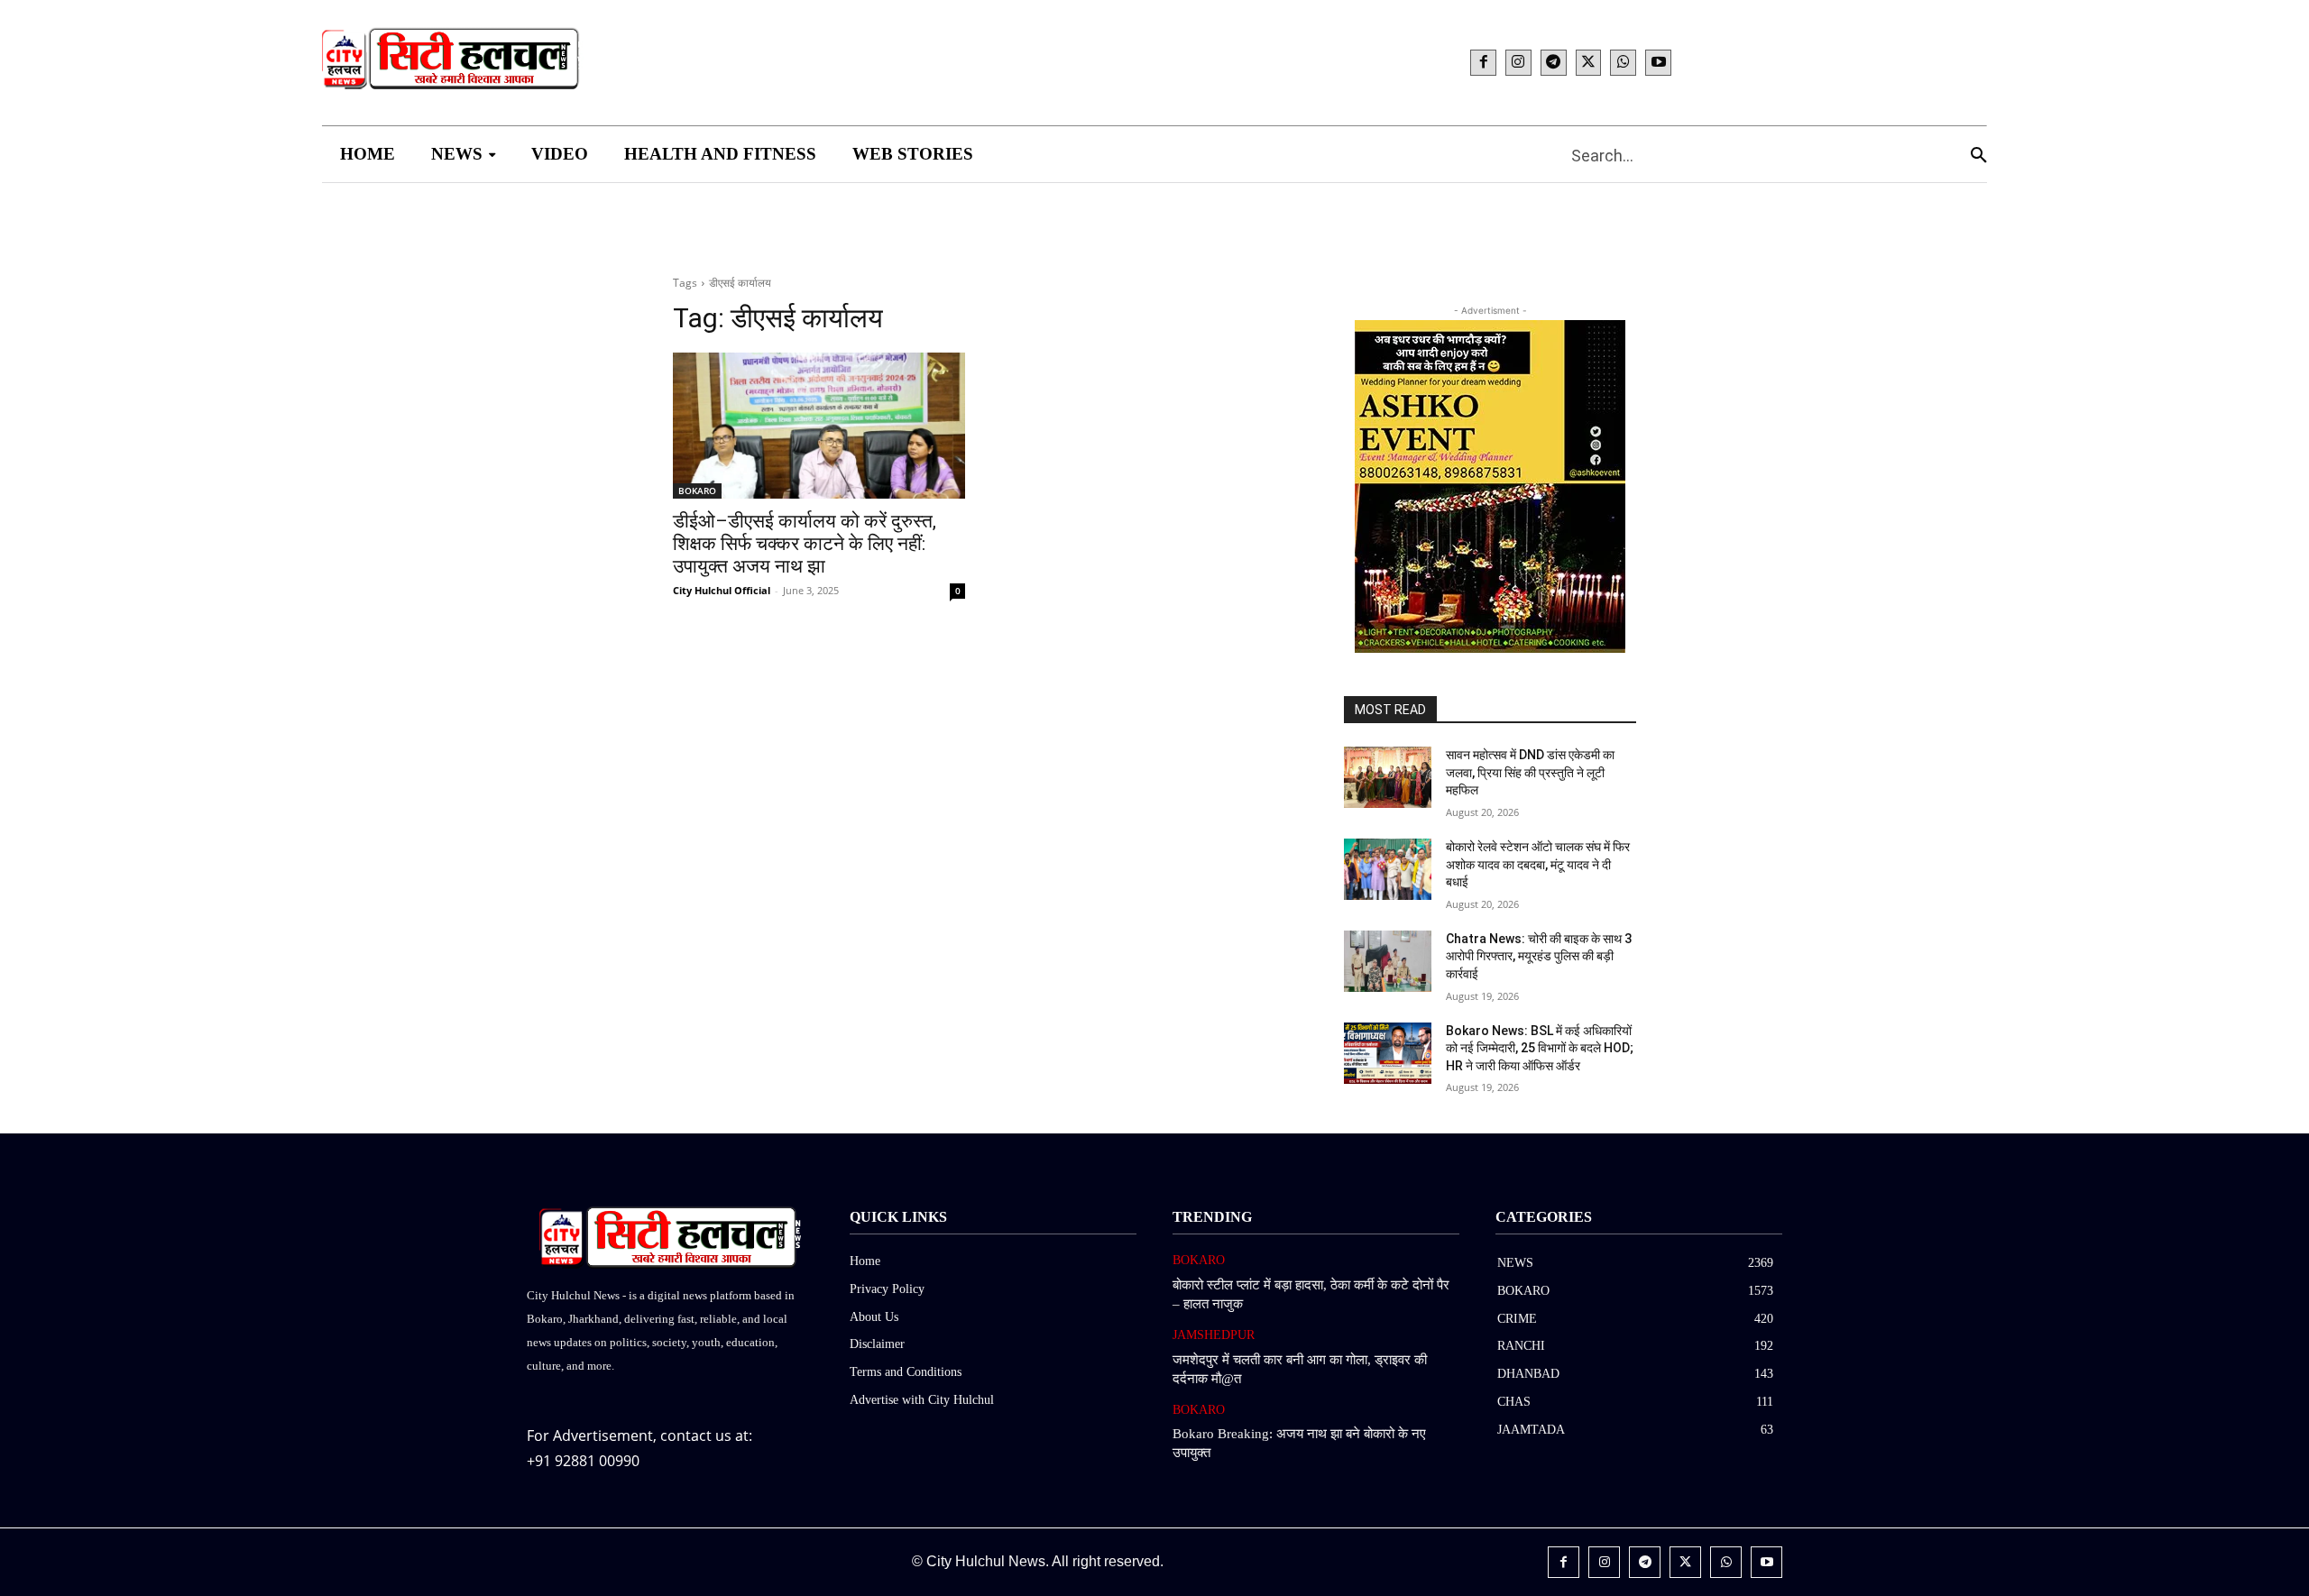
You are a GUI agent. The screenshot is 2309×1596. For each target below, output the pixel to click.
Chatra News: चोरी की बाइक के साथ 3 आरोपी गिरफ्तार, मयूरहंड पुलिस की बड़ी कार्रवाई (1539, 956)
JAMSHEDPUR (1214, 1335)
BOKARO (697, 491)
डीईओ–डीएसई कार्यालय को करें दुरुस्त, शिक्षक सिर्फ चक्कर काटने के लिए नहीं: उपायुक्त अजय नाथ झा (805, 544)
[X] (1589, 63)
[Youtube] (1658, 63)
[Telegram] (1554, 63)
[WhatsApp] (1623, 63)
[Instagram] (1518, 63)
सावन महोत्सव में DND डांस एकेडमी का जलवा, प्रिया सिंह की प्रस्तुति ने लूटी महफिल (1530, 772)
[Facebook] (1483, 63)
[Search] (1979, 155)
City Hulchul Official (722, 590)
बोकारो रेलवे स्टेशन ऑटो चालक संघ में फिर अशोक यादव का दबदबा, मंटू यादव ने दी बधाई (1538, 864)
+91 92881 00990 (583, 1461)
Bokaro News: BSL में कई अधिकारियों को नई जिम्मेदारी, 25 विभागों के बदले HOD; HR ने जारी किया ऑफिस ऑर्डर (1540, 1048)
